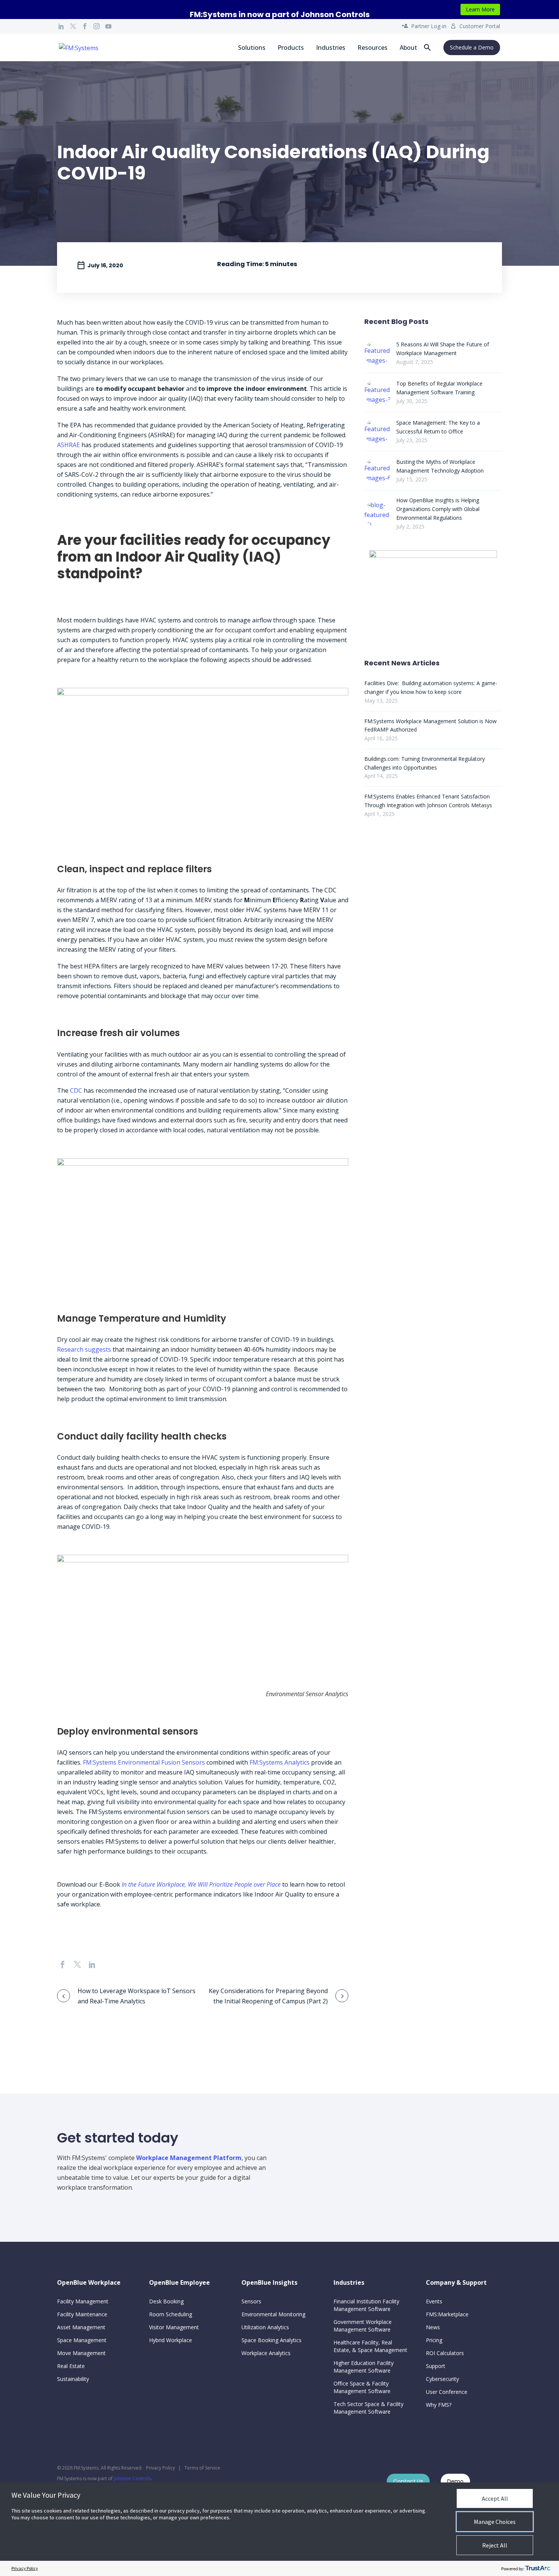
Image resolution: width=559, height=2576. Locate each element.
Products (291, 48)
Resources (372, 48)
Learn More (480, 9)
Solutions (252, 48)
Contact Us (408, 2481)
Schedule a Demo (472, 47)
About (408, 48)
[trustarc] (538, 2568)
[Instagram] (97, 26)
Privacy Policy (160, 2468)
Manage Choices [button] (495, 2522)
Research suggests (84, 1349)
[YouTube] (108, 26)
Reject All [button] (495, 2545)
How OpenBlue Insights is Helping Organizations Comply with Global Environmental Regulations (438, 509)
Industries (331, 48)
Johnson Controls (132, 2478)
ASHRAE (68, 445)
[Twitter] (73, 26)
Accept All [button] (495, 2498)
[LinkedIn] (61, 26)
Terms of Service (202, 2468)
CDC (76, 1090)
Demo (455, 2481)
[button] (427, 48)
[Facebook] (85, 26)
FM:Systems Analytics (279, 1762)
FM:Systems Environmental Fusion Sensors (144, 1762)
